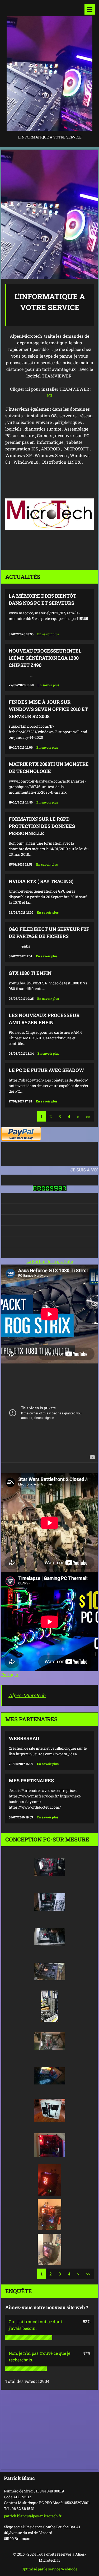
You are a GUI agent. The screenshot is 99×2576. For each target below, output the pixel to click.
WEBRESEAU (24, 1738)
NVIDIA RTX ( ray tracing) (41, 881)
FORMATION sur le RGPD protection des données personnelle (42, 826)
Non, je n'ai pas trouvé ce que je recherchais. (39, 2356)
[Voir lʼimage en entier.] (50, 1867)
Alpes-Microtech (27, 1695)
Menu (90, 9)
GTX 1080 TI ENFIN (30, 973)
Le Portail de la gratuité (50, 1261)
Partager (10, 1674)
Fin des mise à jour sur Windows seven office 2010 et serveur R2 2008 (48, 709)
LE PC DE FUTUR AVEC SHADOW (46, 1070)
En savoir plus (48, 634)
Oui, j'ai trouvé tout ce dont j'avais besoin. (36, 2325)
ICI (50, 396)
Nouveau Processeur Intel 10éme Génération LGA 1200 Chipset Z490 (45, 658)
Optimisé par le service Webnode (49, 2569)
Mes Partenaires (31, 1780)
